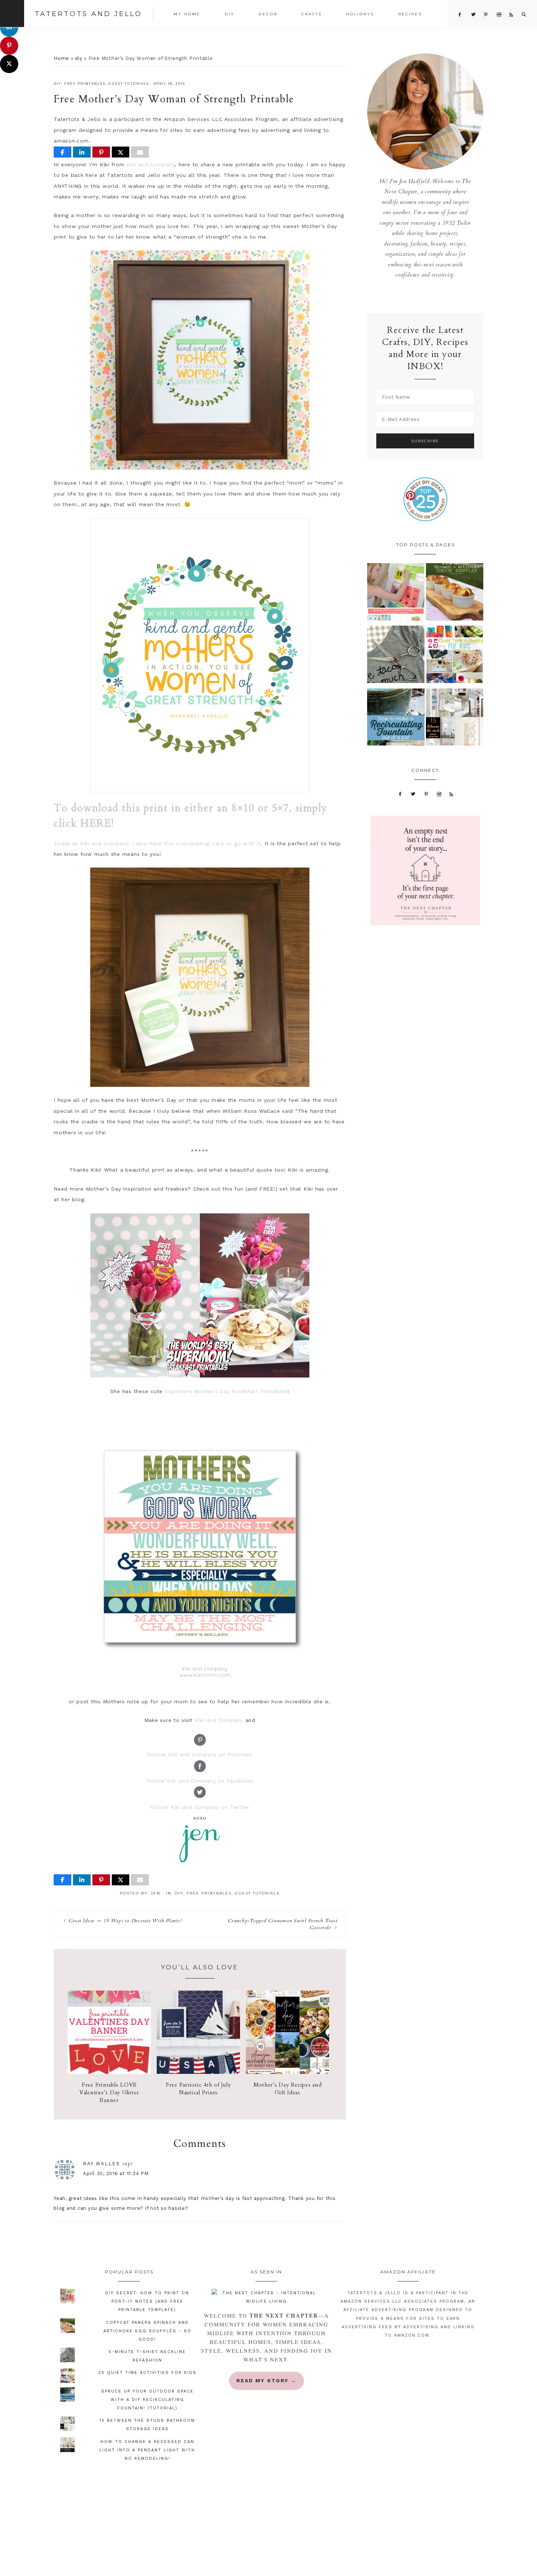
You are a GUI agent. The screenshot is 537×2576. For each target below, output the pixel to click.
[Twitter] (414, 794)
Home (61, 58)
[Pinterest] (426, 794)
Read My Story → (266, 2380)
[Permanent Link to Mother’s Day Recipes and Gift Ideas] (287, 2072)
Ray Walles (102, 2164)
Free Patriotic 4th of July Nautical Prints (199, 2089)
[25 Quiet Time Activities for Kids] (455, 656)
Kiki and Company (151, 164)
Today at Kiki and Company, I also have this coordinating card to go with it (157, 843)
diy (79, 58)
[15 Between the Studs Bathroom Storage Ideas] (455, 719)
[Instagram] (439, 794)
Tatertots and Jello (88, 14)
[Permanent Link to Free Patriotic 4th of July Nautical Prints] (198, 2072)
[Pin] (101, 152)
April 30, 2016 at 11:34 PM (116, 2173)
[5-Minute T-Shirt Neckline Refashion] (396, 656)
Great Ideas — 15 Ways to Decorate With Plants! (125, 1921)
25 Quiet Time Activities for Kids (147, 2373)
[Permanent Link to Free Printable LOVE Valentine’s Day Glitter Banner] (109, 2072)
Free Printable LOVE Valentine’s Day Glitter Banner (109, 2093)
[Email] (140, 152)
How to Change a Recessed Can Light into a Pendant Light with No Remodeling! (147, 2450)
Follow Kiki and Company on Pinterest (200, 1754)
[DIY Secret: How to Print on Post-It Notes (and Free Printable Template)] (396, 594)
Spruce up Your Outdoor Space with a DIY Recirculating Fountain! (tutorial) (147, 2400)
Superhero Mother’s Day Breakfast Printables (226, 1391)
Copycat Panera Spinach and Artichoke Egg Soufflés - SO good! (147, 2331)
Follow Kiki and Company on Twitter (200, 1807)
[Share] (62, 152)
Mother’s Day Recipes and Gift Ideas (288, 2089)
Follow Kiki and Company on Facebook (200, 1781)
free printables (85, 84)
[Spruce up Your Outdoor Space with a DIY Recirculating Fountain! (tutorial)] (396, 719)
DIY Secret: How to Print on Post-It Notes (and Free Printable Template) (147, 2301)
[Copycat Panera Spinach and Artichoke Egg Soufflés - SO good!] (455, 594)
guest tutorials (129, 84)
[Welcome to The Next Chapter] (266, 2297)
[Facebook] (400, 794)
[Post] (121, 152)
